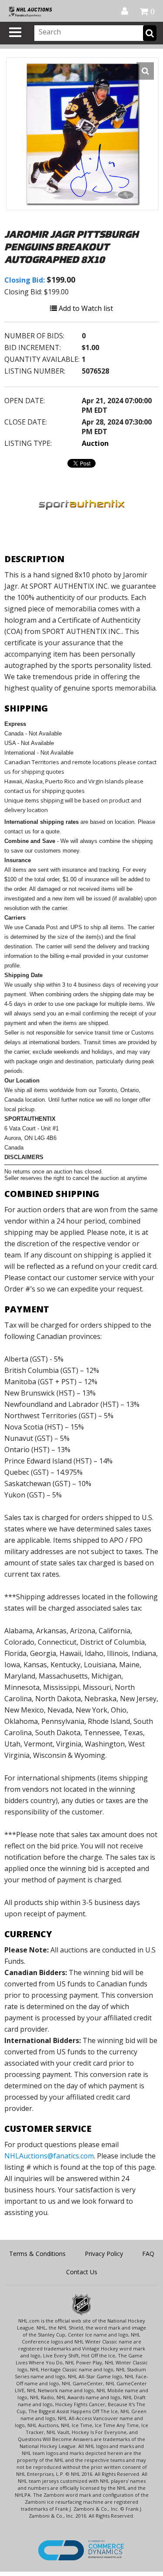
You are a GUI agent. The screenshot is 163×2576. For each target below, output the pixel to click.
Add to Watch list (85, 308)
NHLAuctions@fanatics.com (49, 2156)
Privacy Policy (104, 2254)
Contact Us (82, 2272)
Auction (95, 443)
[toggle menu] (15, 32)
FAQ (148, 2254)
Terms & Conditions (37, 2254)
